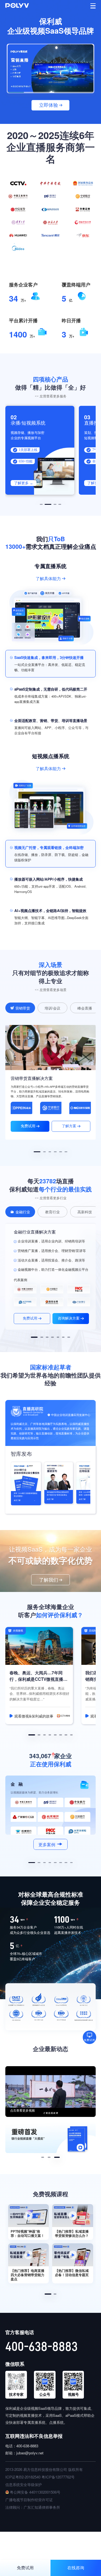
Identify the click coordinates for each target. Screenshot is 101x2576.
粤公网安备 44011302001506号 (35, 2492)
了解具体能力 (48, 578)
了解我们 (49, 1580)
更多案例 (47, 1844)
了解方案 (69, 1126)
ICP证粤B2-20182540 (23, 2477)
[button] (41, 504)
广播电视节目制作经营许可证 (29, 2500)
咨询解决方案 (69, 1318)
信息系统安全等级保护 (24, 2484)
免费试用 (28, 1126)
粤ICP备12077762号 (58, 2477)
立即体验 (49, 105)
